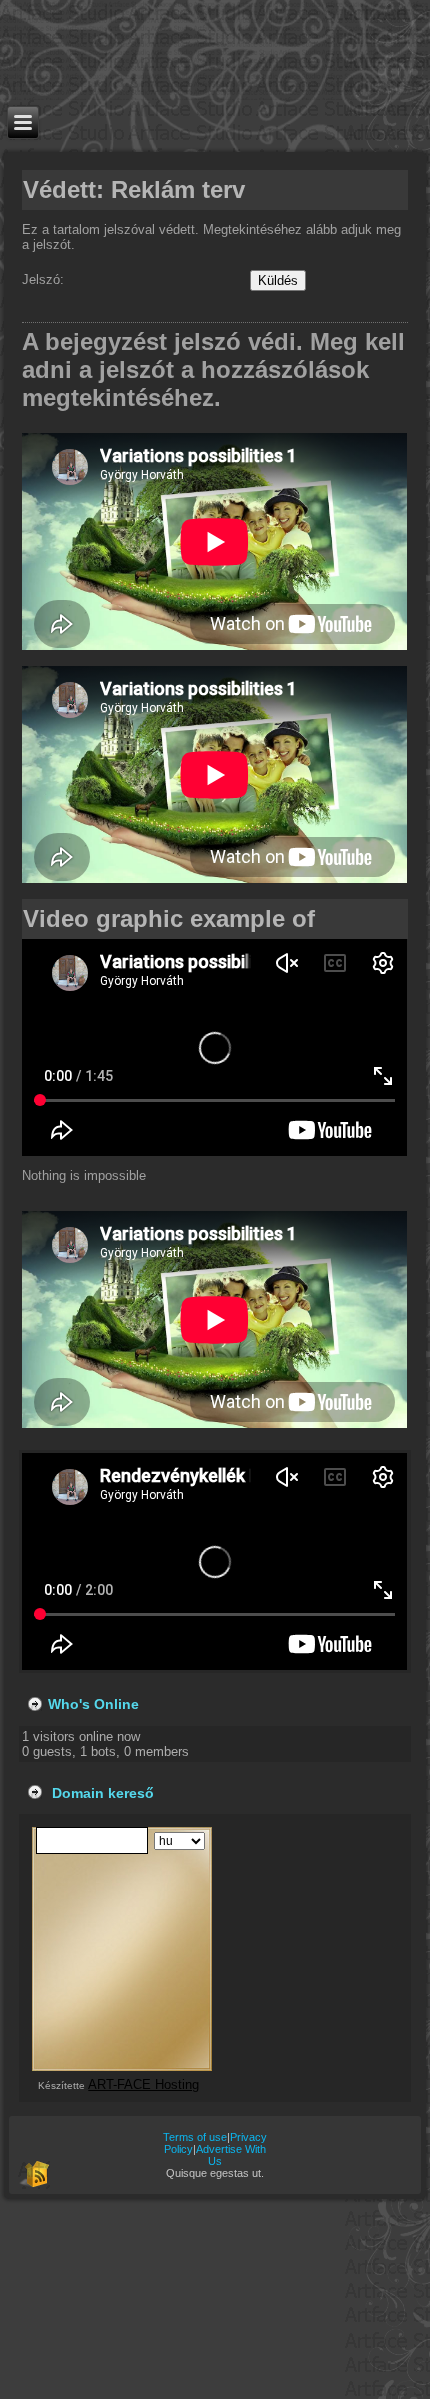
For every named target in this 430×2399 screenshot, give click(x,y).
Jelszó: (45, 279)
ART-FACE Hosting (143, 2084)
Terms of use (195, 2137)
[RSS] (34, 2173)
